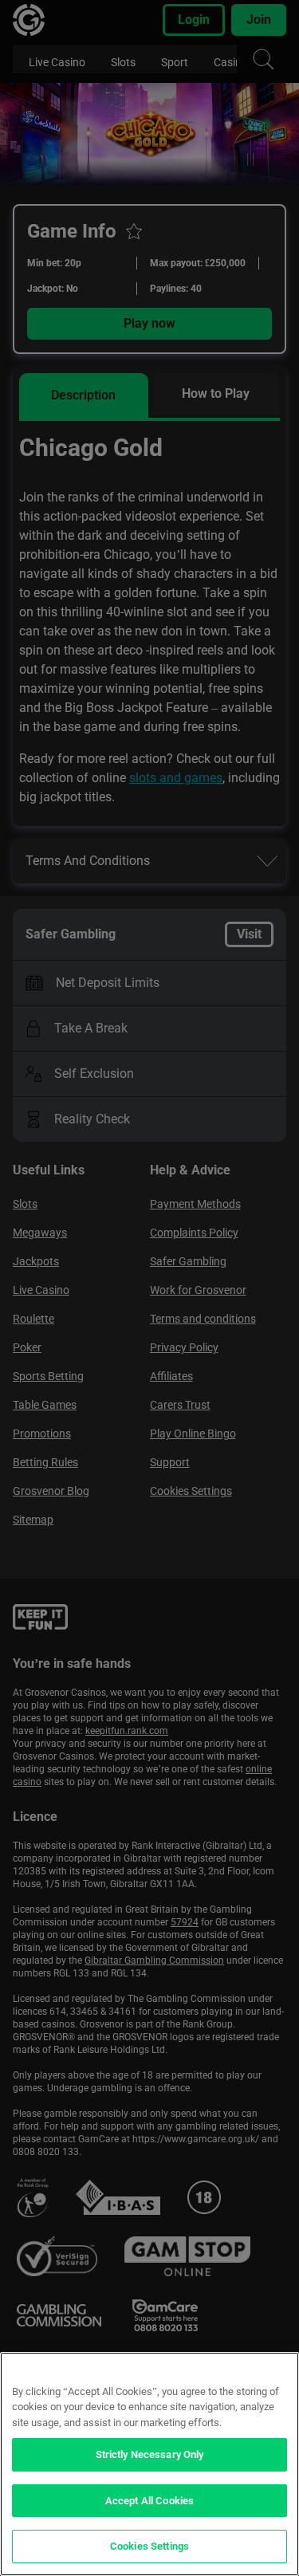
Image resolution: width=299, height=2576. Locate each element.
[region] (149, 2464)
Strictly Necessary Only (150, 2454)
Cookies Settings (149, 2546)
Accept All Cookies (149, 2501)
